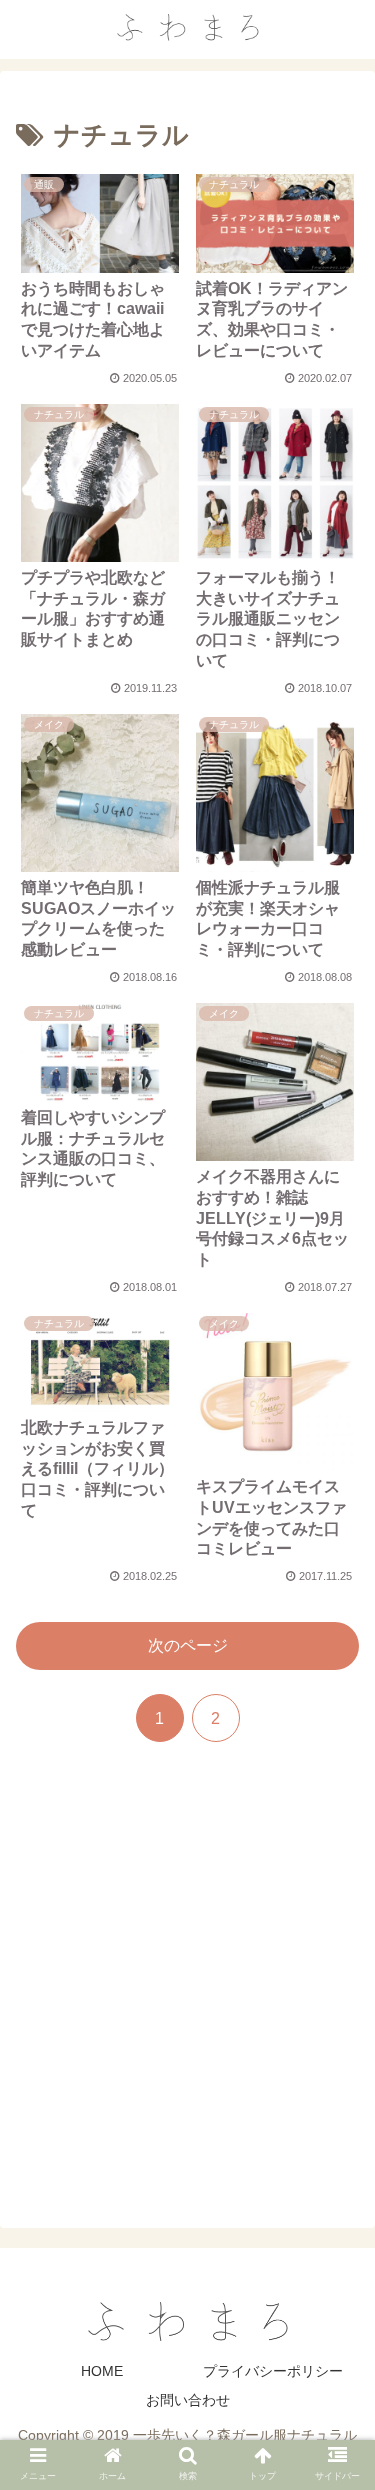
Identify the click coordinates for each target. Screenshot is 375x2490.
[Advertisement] (187, 1985)
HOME (102, 2371)
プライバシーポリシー (273, 2371)
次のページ (188, 1645)
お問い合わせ (188, 2400)
